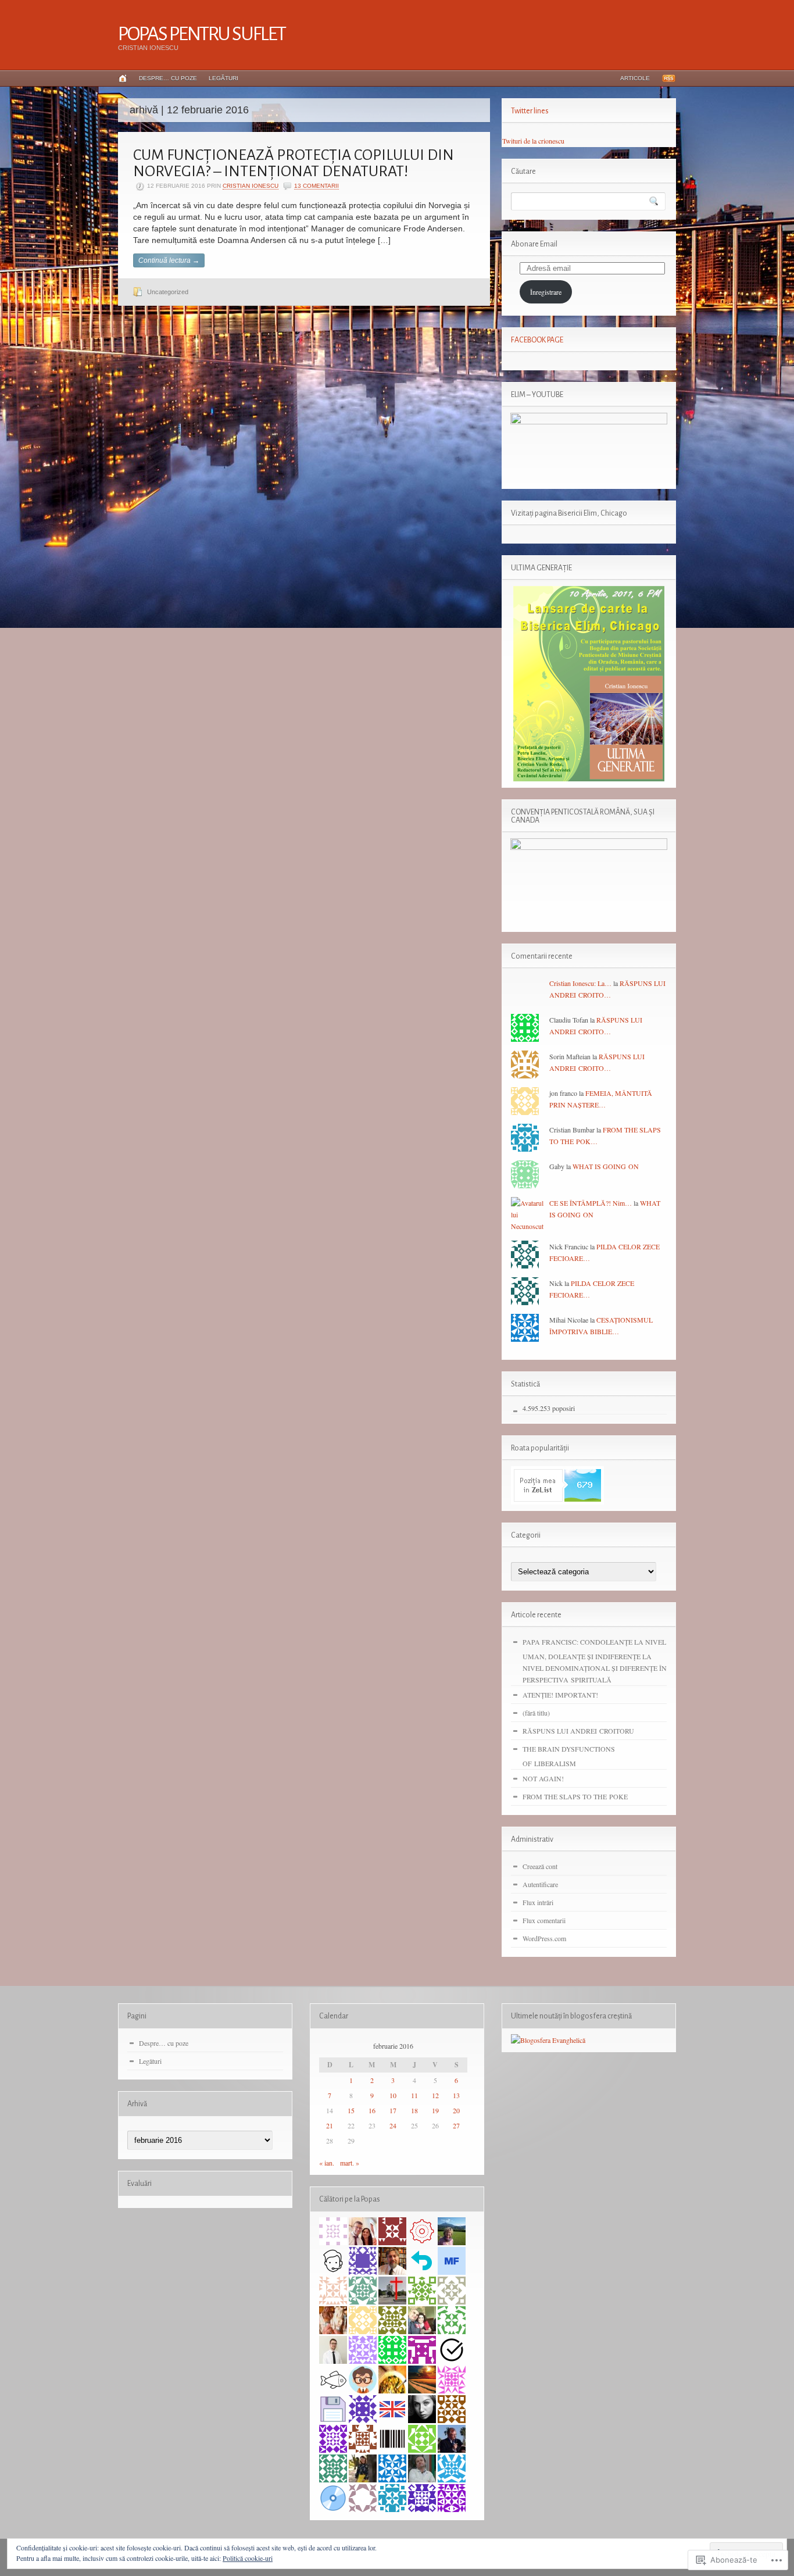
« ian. (327, 2163)
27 (456, 2125)
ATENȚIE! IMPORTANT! (560, 1695)
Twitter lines (530, 111)
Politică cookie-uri (248, 2558)
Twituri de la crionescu (533, 141)
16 (372, 2110)
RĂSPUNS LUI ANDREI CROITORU (578, 1731)
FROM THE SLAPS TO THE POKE (575, 1796)
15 (351, 2110)
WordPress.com (544, 1938)
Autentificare (540, 1884)
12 (435, 2095)
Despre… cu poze (168, 78)
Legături (223, 78)
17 (393, 2110)
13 (456, 2095)
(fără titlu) (536, 1713)
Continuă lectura (169, 260)
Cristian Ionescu (251, 186)
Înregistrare (546, 292)
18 (414, 2110)
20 (456, 2110)
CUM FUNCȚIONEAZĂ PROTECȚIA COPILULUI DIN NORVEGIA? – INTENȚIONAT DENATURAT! (294, 163)
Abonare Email (534, 244)
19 (435, 2110)
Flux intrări (538, 1902)
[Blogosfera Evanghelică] (548, 2040)
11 (414, 2095)
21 (330, 2125)
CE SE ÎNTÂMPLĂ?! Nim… (591, 1203)
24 (393, 2125)
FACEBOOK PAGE (537, 340)
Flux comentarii (544, 1920)
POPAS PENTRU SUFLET (202, 34)
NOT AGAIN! (543, 1778)
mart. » (350, 2163)
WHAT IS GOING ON (606, 1166)
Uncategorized (168, 292)
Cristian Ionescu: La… (580, 983)
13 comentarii (316, 186)
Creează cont (540, 1866)
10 (393, 2095)
